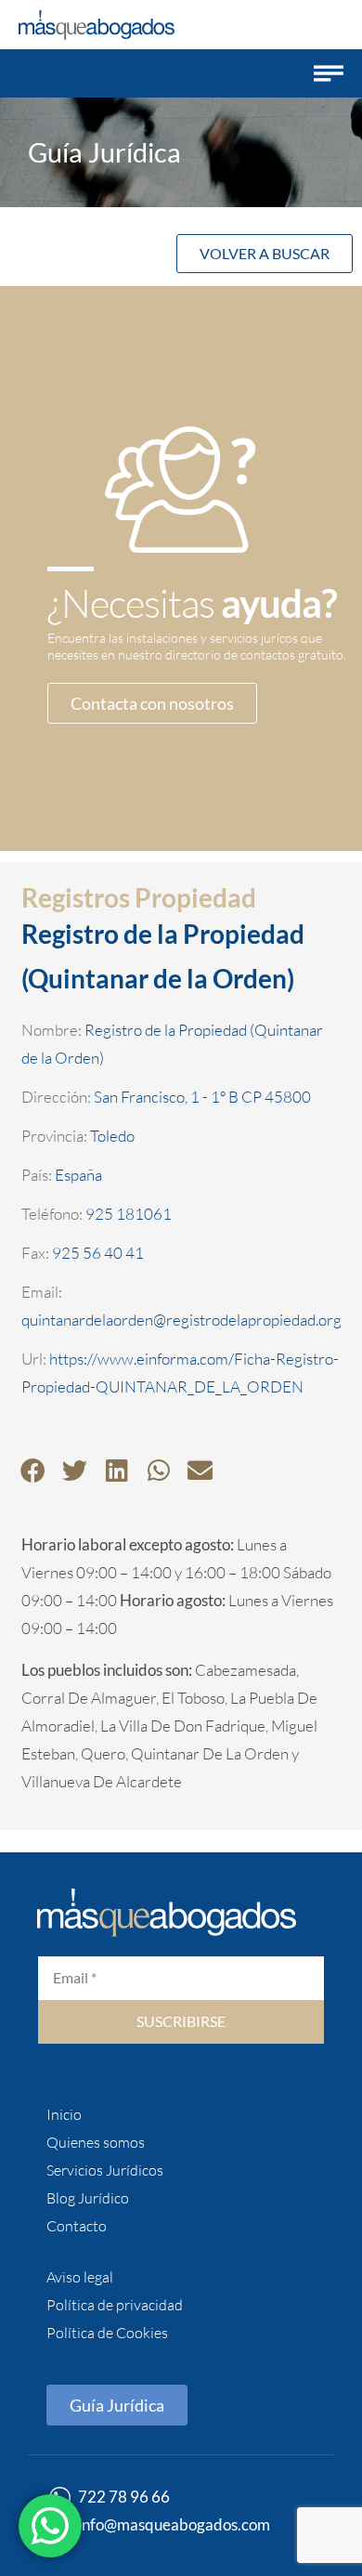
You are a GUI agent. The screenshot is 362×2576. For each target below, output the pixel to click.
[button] (329, 73)
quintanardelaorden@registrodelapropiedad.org (181, 1320)
